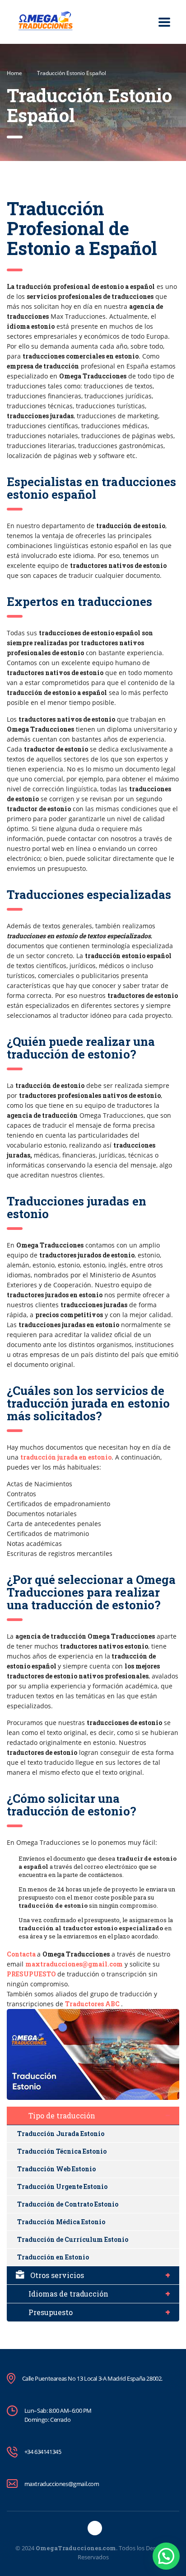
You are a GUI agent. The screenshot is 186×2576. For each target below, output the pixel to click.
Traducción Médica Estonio (61, 2222)
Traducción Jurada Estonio (61, 2134)
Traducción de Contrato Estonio (68, 2204)
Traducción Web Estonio (56, 2169)
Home (14, 73)
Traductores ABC (92, 2004)
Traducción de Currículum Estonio (73, 2239)
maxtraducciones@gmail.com (74, 1964)
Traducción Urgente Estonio (62, 2186)
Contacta (21, 1954)
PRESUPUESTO (31, 1974)
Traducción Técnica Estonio (62, 2151)
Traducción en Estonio (53, 2257)
